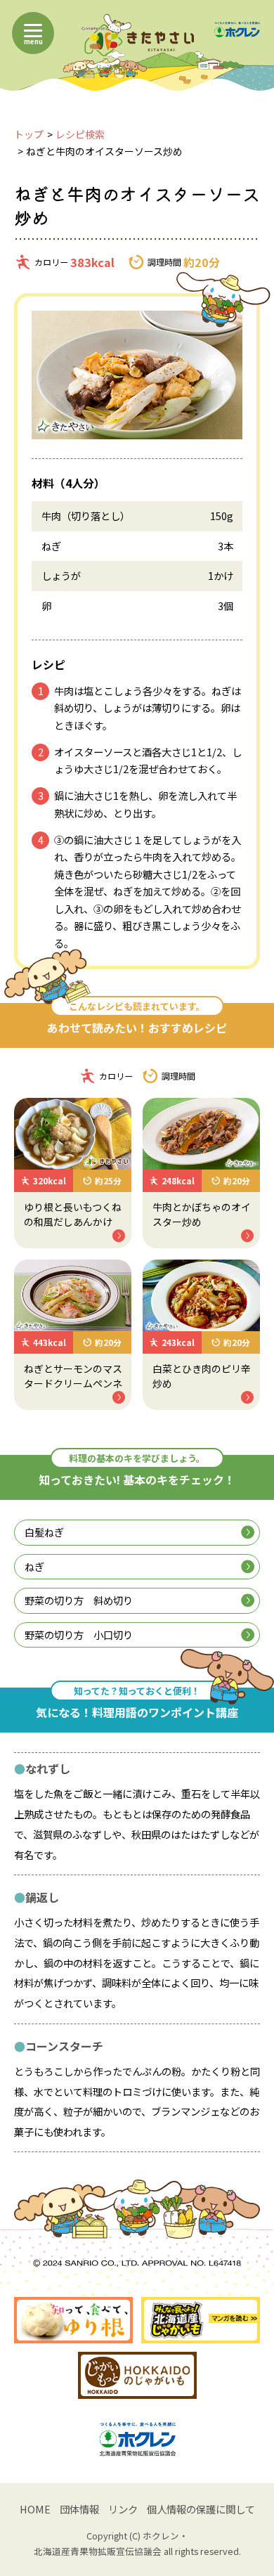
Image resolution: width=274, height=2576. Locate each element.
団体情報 (79, 2509)
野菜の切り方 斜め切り (79, 1600)
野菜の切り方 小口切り (79, 1635)
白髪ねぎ (44, 1532)
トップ (29, 134)
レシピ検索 (80, 134)
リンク (123, 2509)
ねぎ (34, 1566)
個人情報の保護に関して (201, 2509)
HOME (35, 2509)
